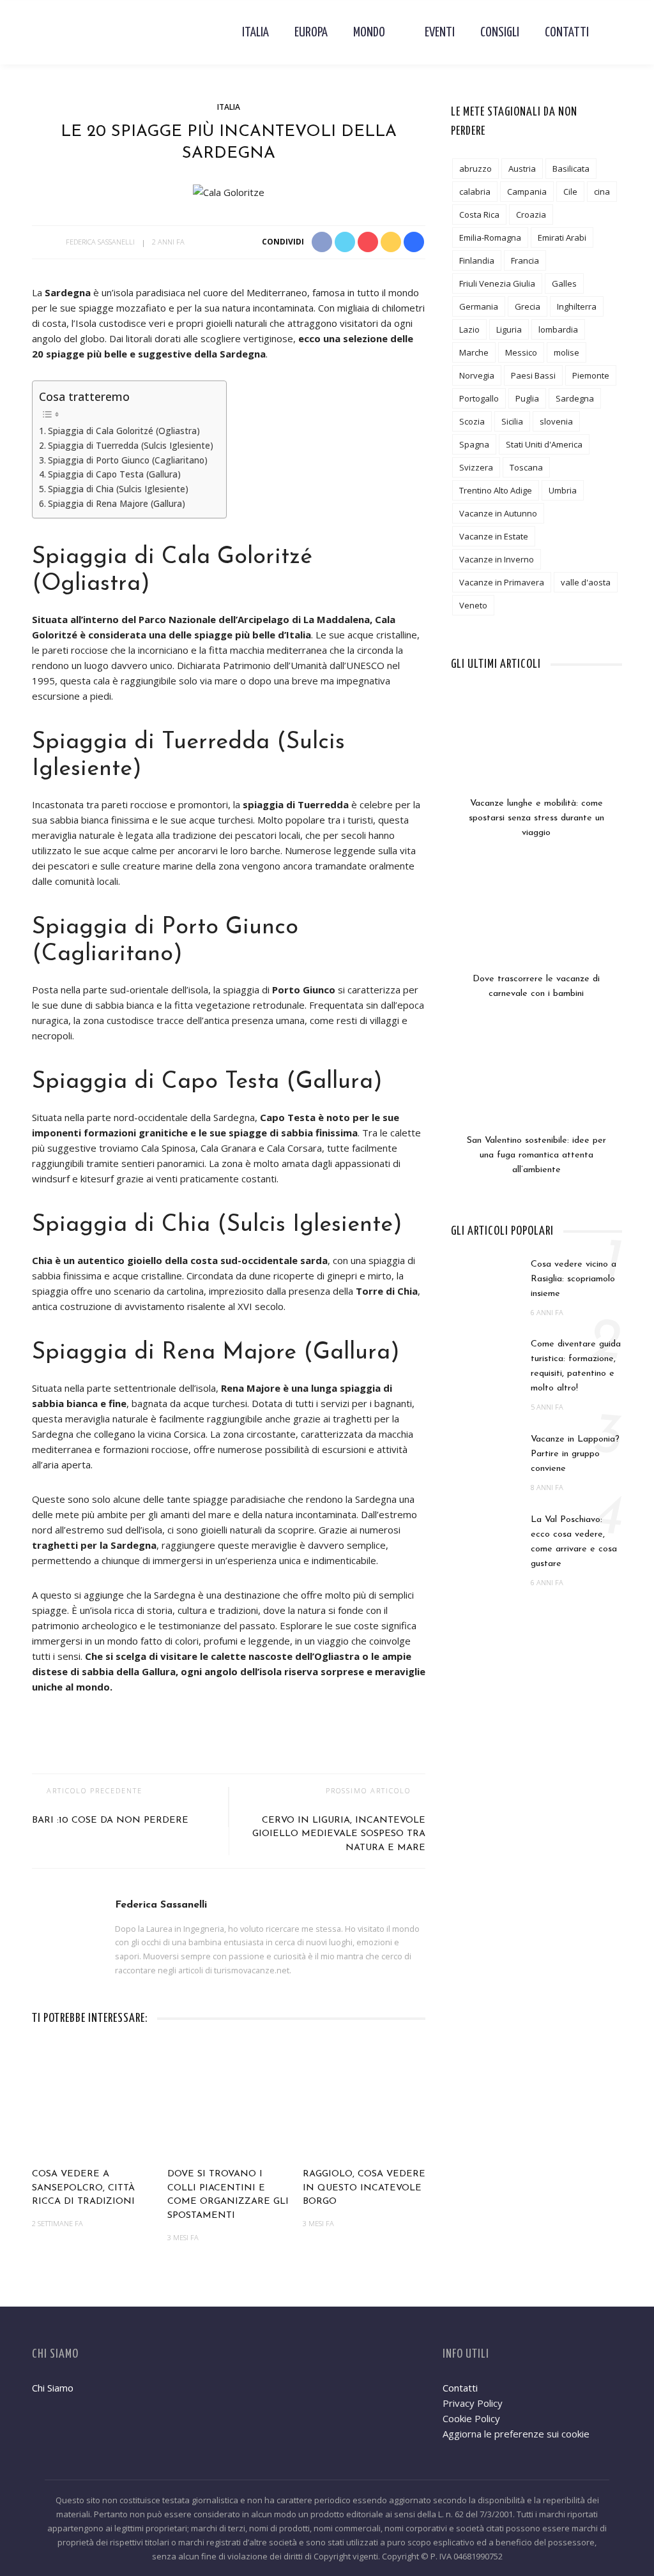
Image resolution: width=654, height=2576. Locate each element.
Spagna (474, 444)
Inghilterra (577, 306)
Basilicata (571, 169)
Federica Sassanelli (100, 242)
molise (567, 352)
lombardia (558, 329)
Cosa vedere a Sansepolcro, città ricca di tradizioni (83, 2188)
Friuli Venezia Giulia (497, 283)
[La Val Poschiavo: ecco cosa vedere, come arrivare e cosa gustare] (484, 1537)
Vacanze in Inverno (497, 559)
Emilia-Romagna (490, 237)
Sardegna (575, 398)
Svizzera (476, 467)
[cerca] (612, 33)
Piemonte (591, 375)
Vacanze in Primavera (502, 582)
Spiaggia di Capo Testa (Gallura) (114, 474)
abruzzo (475, 169)
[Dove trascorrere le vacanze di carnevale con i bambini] (536, 924)
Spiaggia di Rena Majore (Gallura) (117, 504)
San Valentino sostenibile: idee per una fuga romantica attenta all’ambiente (536, 1155)
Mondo (369, 33)
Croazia (531, 215)
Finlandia (477, 260)
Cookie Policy (471, 2418)
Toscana (526, 467)
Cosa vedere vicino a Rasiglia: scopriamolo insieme (574, 1279)
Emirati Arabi (562, 237)
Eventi (440, 33)
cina (602, 192)
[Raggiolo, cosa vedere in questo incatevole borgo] (364, 2102)
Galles (564, 283)
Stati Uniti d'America (544, 444)
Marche (474, 352)
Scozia (472, 421)
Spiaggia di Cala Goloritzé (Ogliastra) (124, 431)
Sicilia (512, 421)
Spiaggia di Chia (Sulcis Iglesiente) (118, 489)
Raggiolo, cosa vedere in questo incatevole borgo (364, 2188)
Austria (522, 169)
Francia (525, 260)
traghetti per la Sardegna (94, 1545)
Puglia (527, 398)
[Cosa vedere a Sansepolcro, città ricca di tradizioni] (93, 2102)
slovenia (556, 421)
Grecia (528, 306)
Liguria (509, 329)
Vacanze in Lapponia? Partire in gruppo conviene (575, 1454)
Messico (521, 352)
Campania (527, 192)
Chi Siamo (53, 2388)
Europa (311, 33)
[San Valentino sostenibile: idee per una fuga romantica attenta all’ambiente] (536, 1085)
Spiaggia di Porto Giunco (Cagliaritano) (128, 460)
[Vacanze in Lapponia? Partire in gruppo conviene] (484, 1457)
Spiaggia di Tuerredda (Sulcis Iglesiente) (131, 446)
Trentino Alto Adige (496, 490)
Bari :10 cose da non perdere (110, 1820)
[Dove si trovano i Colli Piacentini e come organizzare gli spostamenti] (229, 2102)
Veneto (473, 605)
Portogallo (479, 398)
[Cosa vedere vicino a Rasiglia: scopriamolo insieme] (484, 1281)
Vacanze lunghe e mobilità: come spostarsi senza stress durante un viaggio (536, 818)
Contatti (567, 33)
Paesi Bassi (533, 375)
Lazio (469, 329)
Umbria (563, 490)
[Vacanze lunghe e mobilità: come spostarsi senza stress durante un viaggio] (536, 748)
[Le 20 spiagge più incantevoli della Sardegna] (229, 191)
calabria (475, 192)
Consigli (500, 33)
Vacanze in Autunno (498, 513)
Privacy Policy (473, 2403)
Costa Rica (479, 215)
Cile (570, 192)
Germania (479, 306)
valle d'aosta (586, 582)
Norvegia (477, 375)
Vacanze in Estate (494, 536)
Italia (255, 33)
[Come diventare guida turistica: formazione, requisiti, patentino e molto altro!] (484, 1362)
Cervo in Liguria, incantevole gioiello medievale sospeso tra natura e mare (339, 1834)
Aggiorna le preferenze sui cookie (516, 2434)
